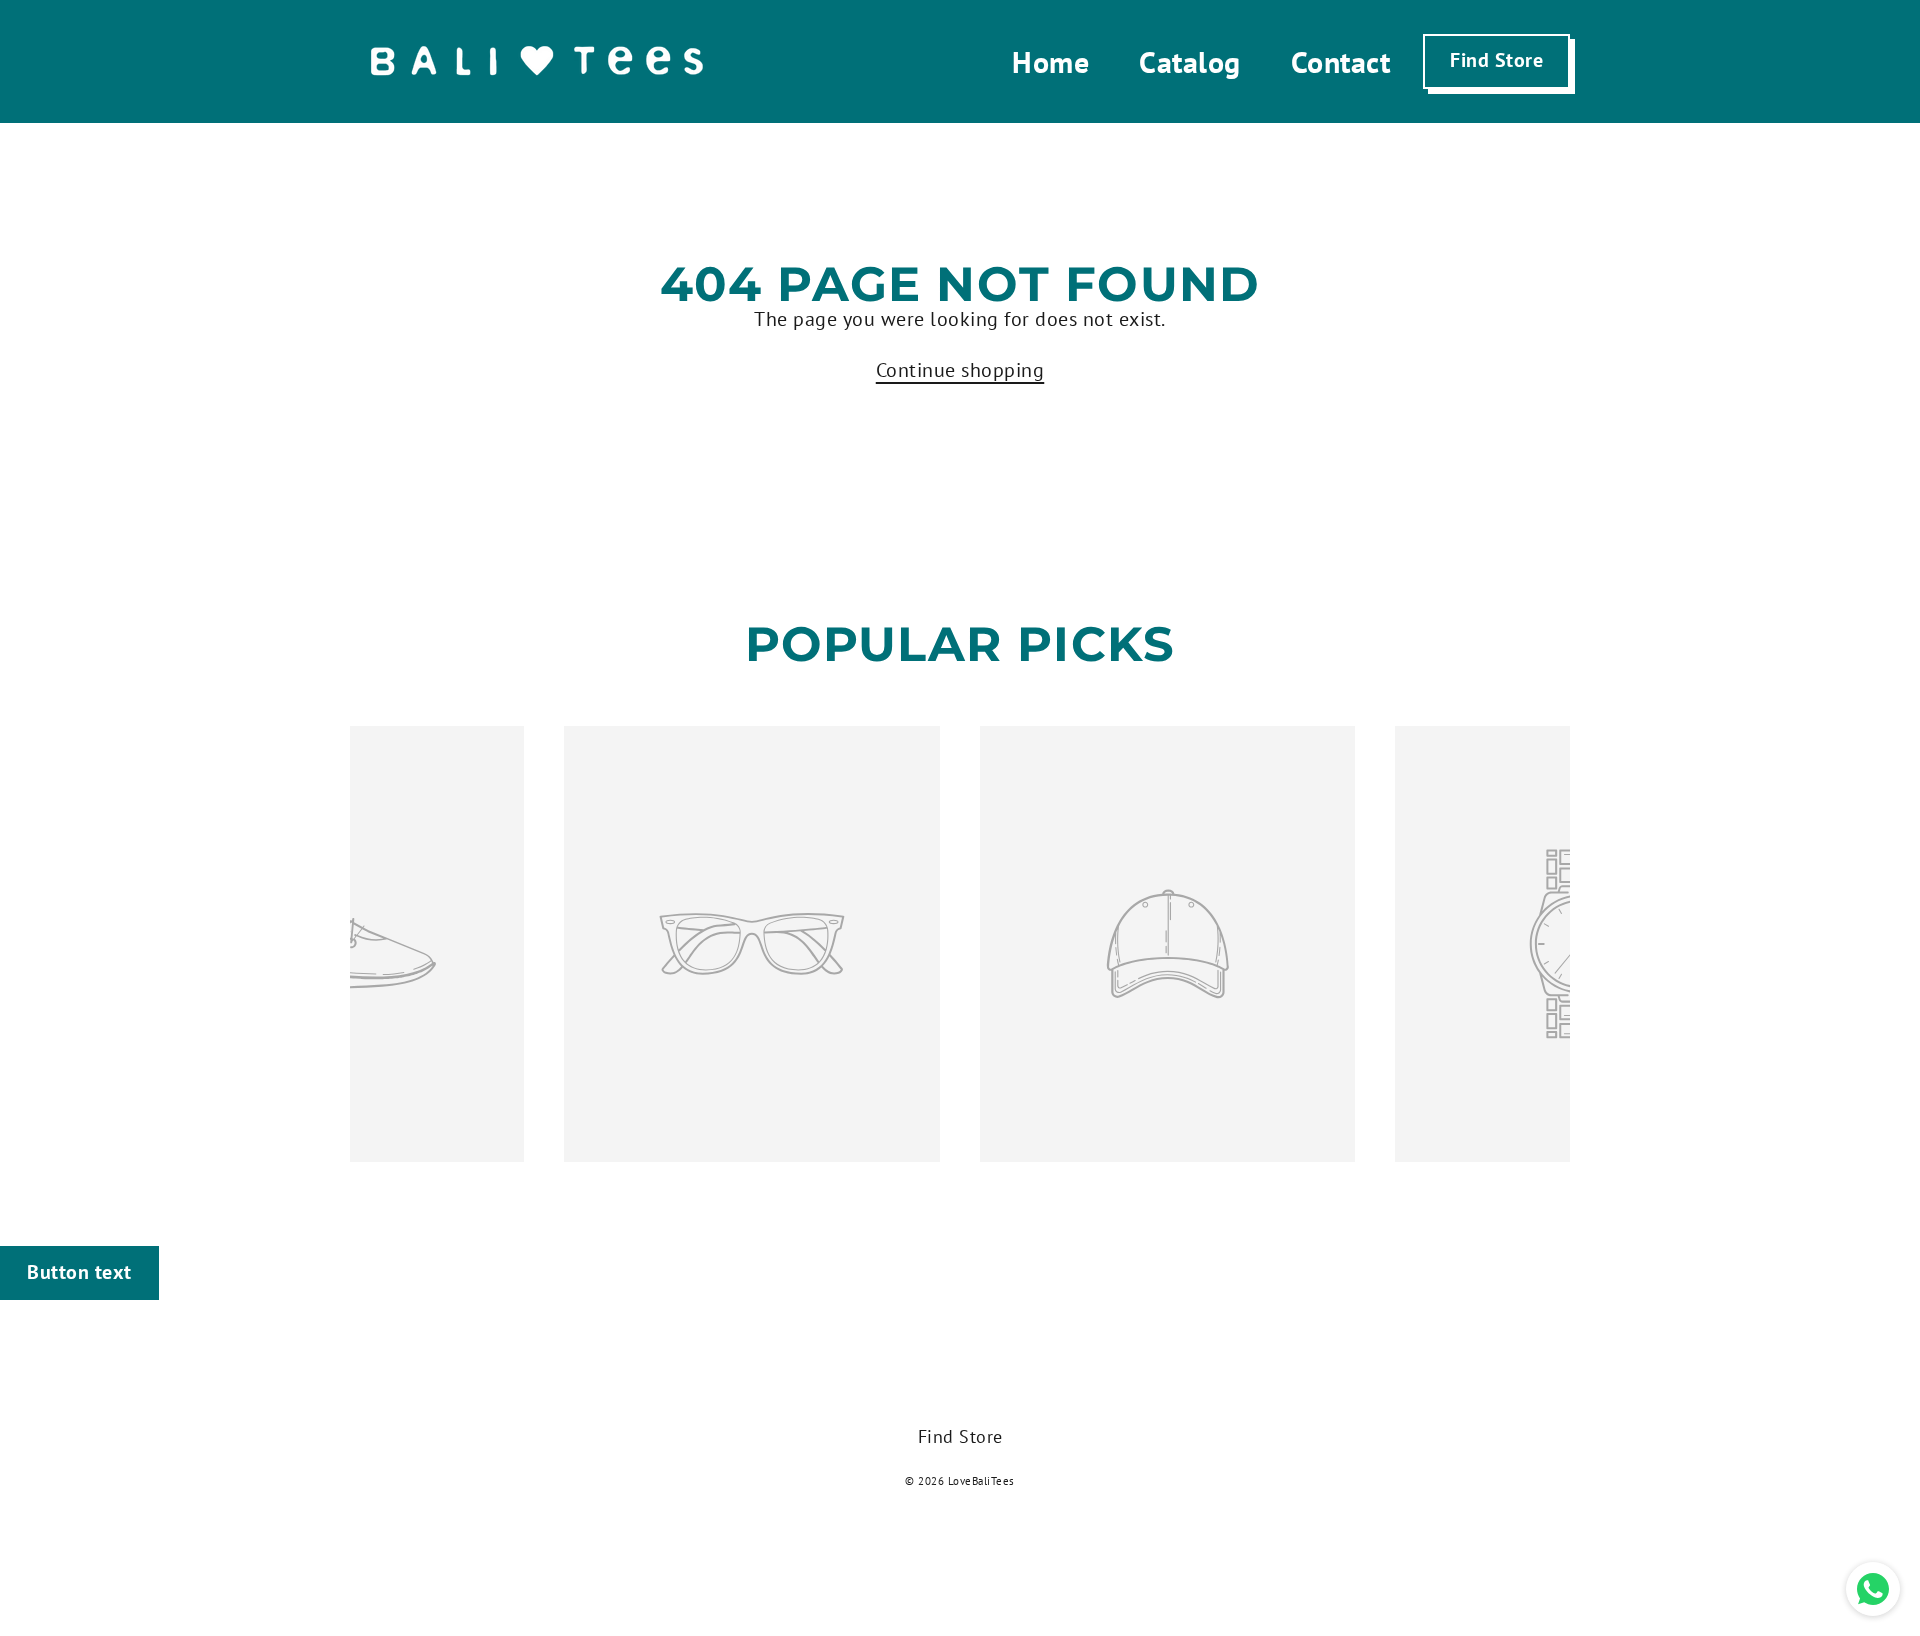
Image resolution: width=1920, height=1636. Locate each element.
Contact (1341, 61)
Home (1050, 61)
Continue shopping (960, 370)
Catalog (1190, 61)
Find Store (1496, 60)
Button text (79, 1272)
